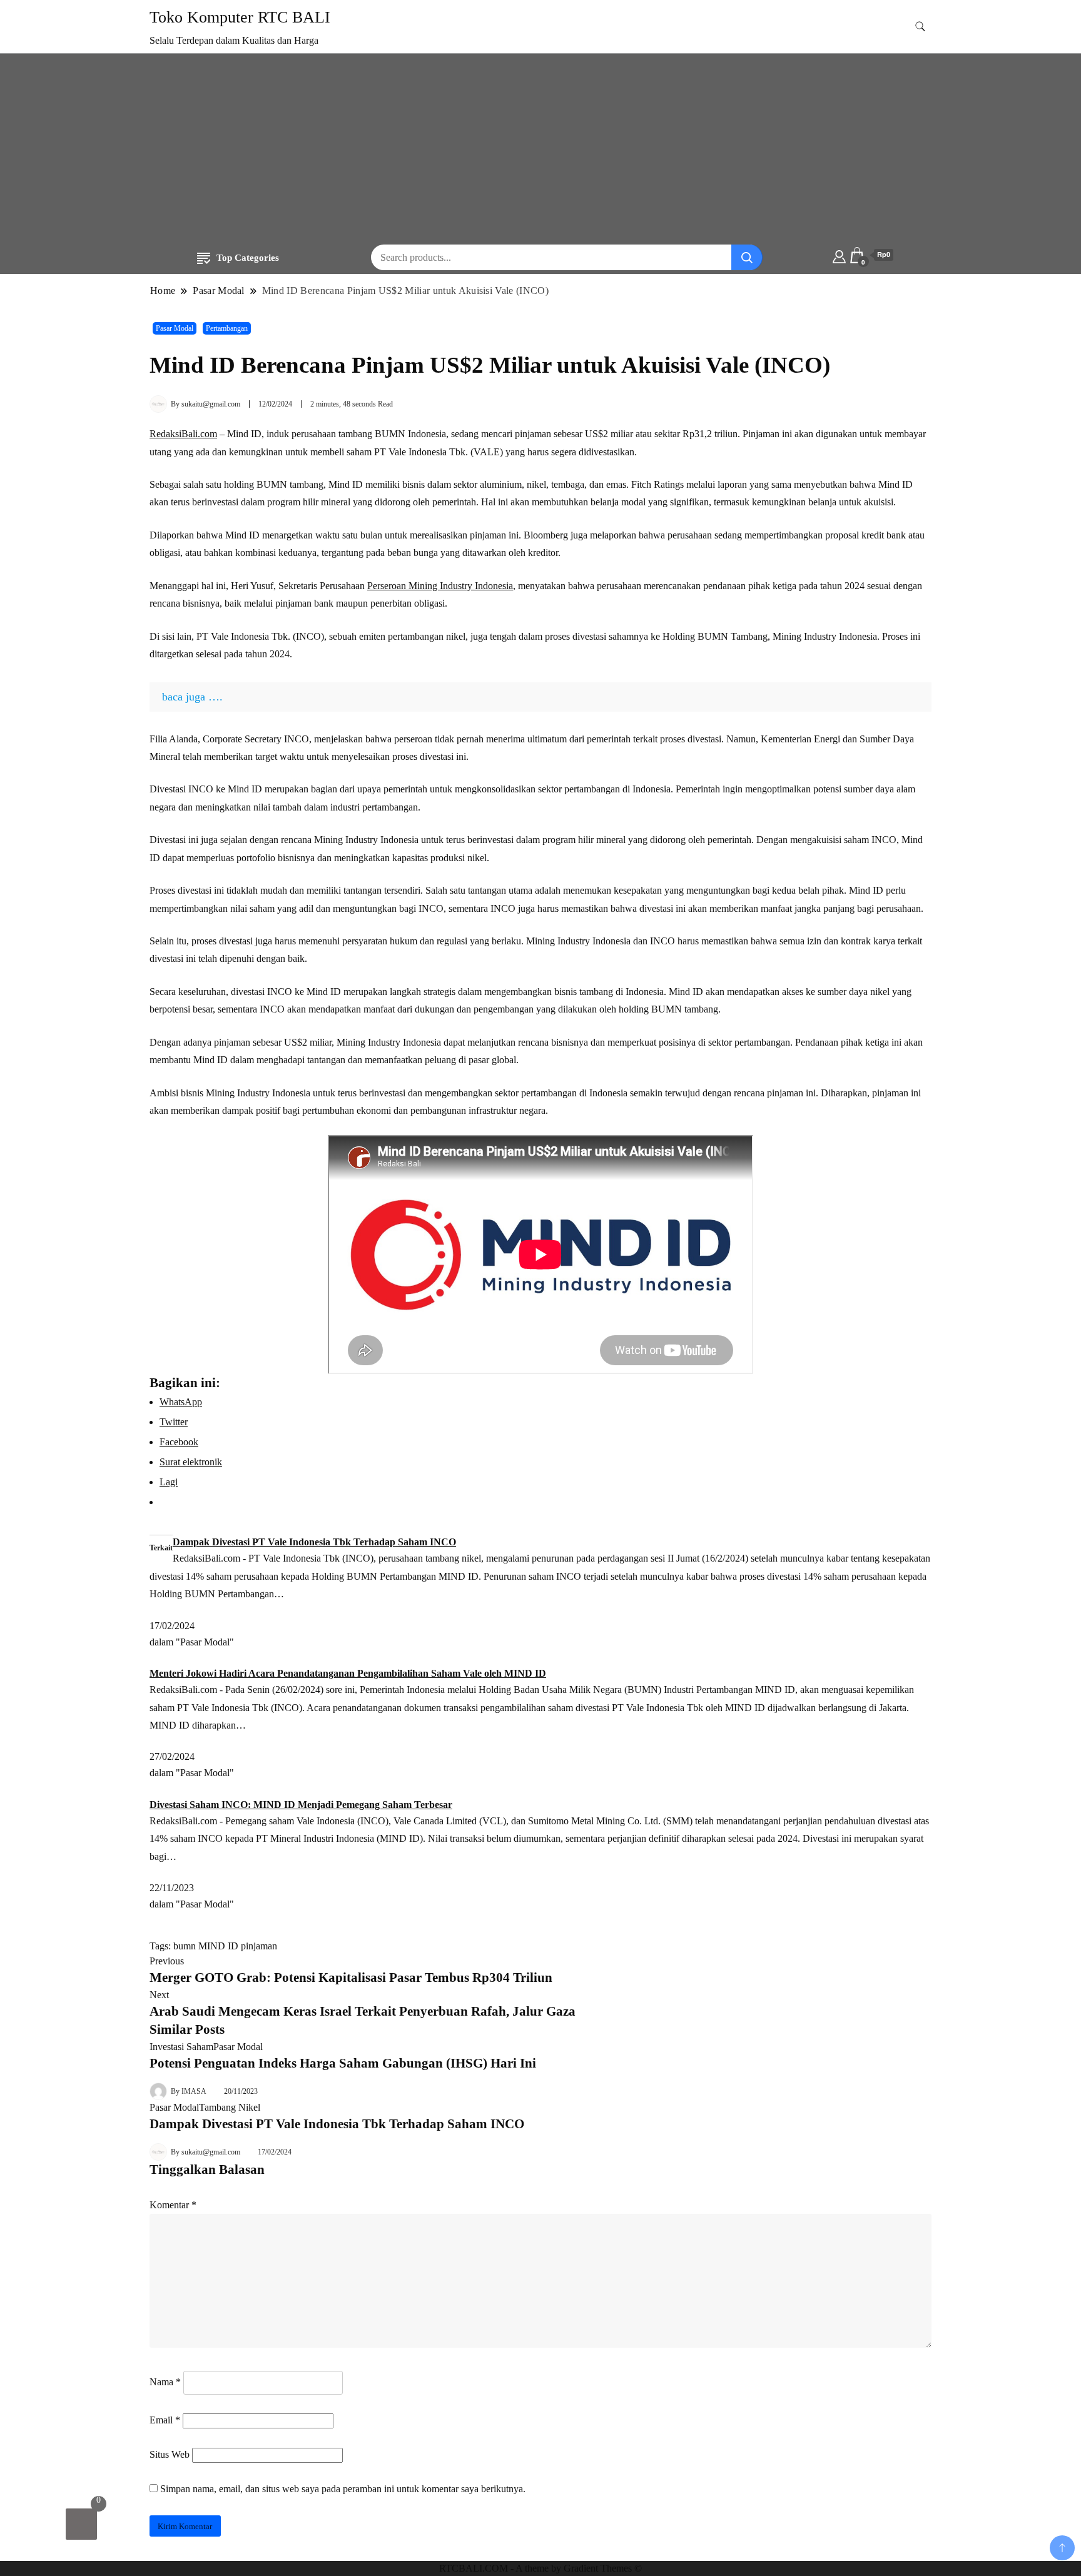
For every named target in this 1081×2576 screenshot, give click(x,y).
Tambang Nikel (230, 2107)
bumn (185, 1946)
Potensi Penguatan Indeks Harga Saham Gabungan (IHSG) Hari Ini (343, 2063)
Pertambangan (227, 328)
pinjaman (259, 1946)
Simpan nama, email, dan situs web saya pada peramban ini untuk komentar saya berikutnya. (343, 2489)
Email (165, 2420)
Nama (165, 2382)
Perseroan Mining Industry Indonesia (440, 586)
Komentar (173, 2205)
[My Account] (839, 255)
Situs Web (170, 2454)
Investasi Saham (181, 2047)
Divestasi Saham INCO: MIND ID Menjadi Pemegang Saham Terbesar (301, 1805)
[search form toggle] (920, 27)
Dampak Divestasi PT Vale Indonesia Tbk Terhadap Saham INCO (314, 1542)
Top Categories (248, 258)
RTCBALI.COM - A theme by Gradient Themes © (540, 2568)
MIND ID (218, 1946)
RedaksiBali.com (183, 434)
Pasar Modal (175, 328)
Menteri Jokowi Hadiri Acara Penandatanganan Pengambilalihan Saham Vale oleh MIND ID (348, 1673)
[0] (81, 2524)
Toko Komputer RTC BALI (240, 17)
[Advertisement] (540, 151)
